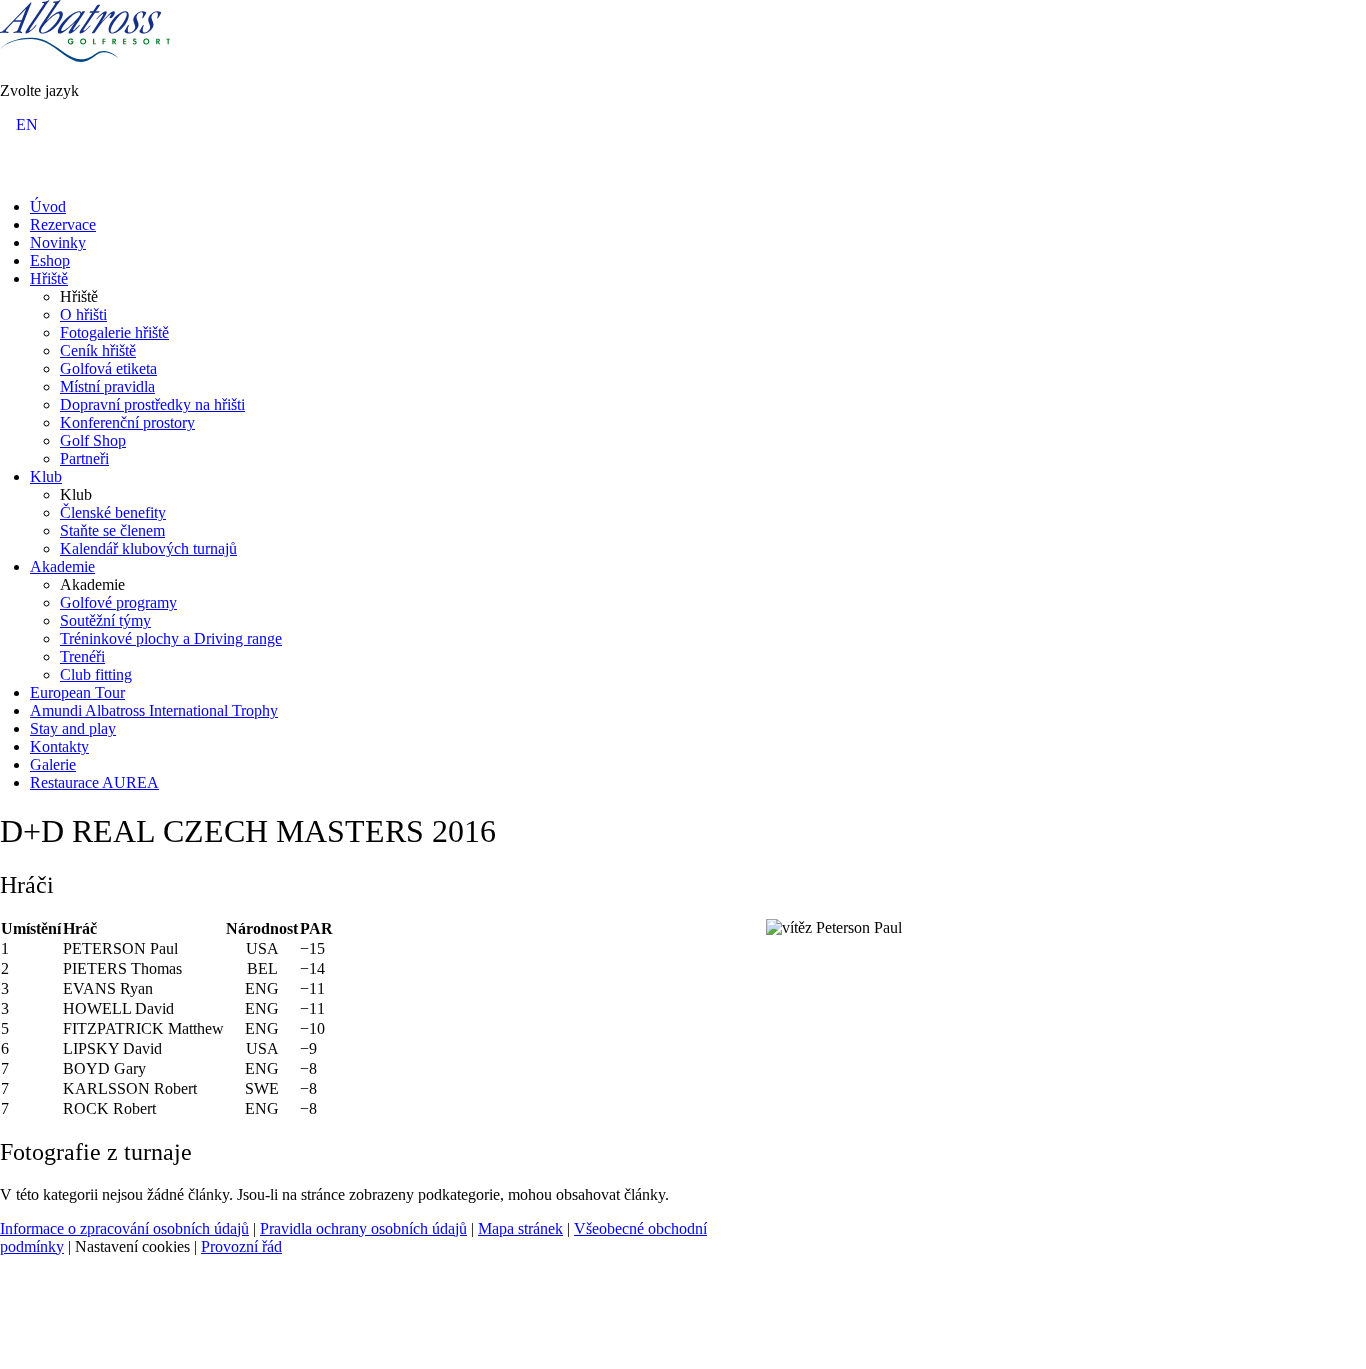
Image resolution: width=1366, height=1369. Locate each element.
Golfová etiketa (108, 368)
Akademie (62, 566)
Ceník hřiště (98, 350)
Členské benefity (113, 512)
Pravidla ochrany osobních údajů (363, 1228)
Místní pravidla (107, 386)
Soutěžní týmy (105, 620)
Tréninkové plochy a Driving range (171, 638)
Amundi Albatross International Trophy (154, 710)
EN (27, 124)
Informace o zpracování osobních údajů (124, 1228)
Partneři (84, 458)
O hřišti (83, 314)
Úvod (48, 206)
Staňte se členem (112, 530)
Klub (46, 476)
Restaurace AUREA (94, 782)
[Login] (12, 171)
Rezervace (63, 224)
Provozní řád (241, 1246)
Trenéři (82, 656)
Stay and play (73, 728)
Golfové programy (118, 602)
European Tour (77, 692)
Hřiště (49, 278)
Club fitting (96, 674)
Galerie (53, 764)
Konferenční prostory (127, 422)
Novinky (58, 242)
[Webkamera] (37, 171)
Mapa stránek (520, 1228)
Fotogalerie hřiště (114, 332)
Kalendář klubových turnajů (148, 548)
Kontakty (59, 746)
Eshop (50, 260)
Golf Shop (93, 440)
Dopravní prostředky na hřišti (152, 404)
